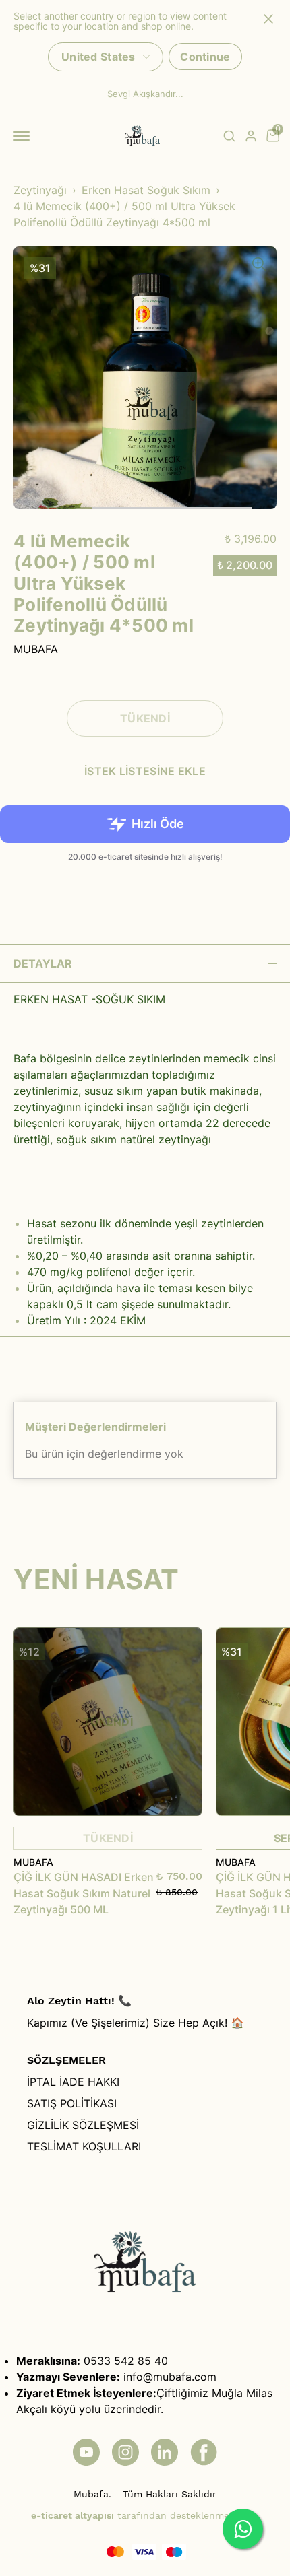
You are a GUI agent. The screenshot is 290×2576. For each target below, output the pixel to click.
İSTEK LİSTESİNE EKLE (145, 771)
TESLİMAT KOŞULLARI (84, 2146)
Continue (205, 57)
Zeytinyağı (40, 190)
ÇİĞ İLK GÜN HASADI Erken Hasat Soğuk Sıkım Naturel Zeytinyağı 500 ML (84, 1893)
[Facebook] (204, 2452)
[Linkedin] (165, 2452)
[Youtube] (86, 2452)
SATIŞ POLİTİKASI (72, 2103)
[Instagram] (125, 2452)
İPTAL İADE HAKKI (73, 2082)
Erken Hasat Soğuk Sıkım (146, 190)
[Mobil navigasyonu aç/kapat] (24, 136)
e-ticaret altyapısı (72, 2515)
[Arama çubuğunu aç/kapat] (229, 136)
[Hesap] (251, 136)
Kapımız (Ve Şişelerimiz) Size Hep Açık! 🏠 (136, 2023)
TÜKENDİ (108, 1722)
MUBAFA (36, 649)
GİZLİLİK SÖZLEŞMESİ (83, 2125)
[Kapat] (268, 19)
